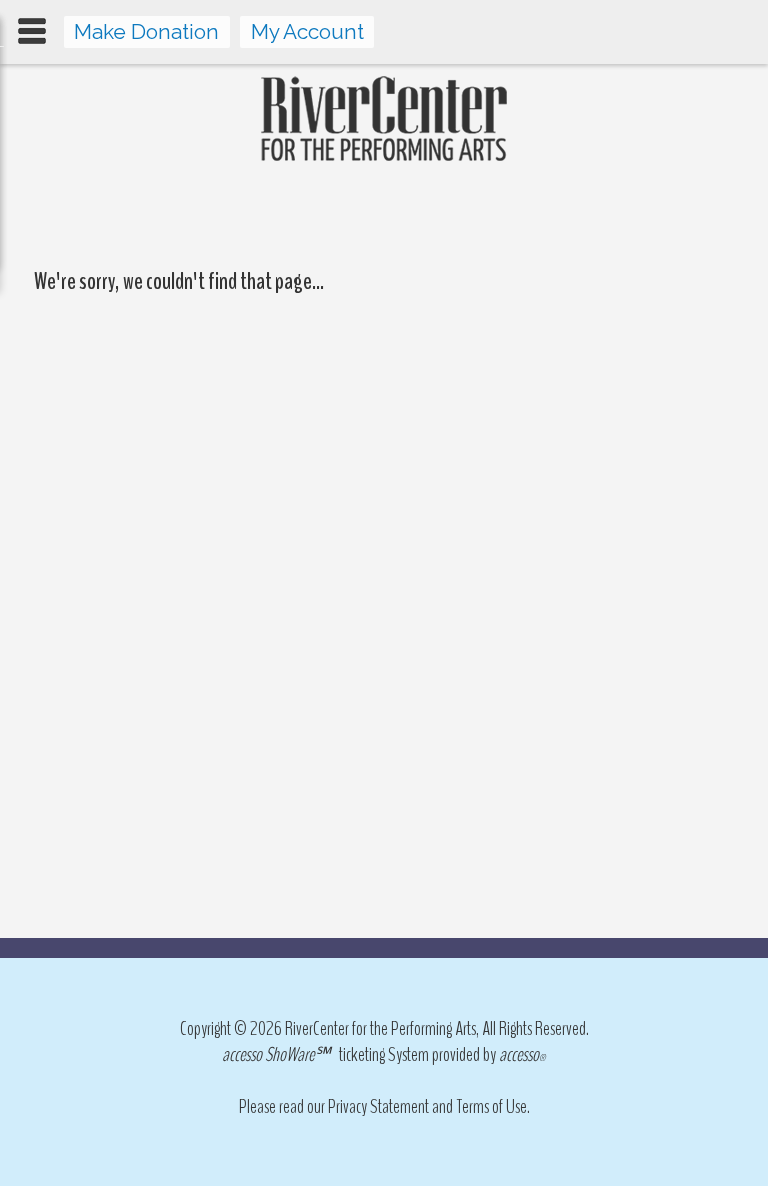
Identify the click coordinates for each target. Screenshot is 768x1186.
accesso (522, 1054)
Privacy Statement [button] (378, 1106)
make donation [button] (146, 31)
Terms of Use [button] (491, 1106)
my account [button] (307, 31)
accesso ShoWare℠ (276, 1054)
